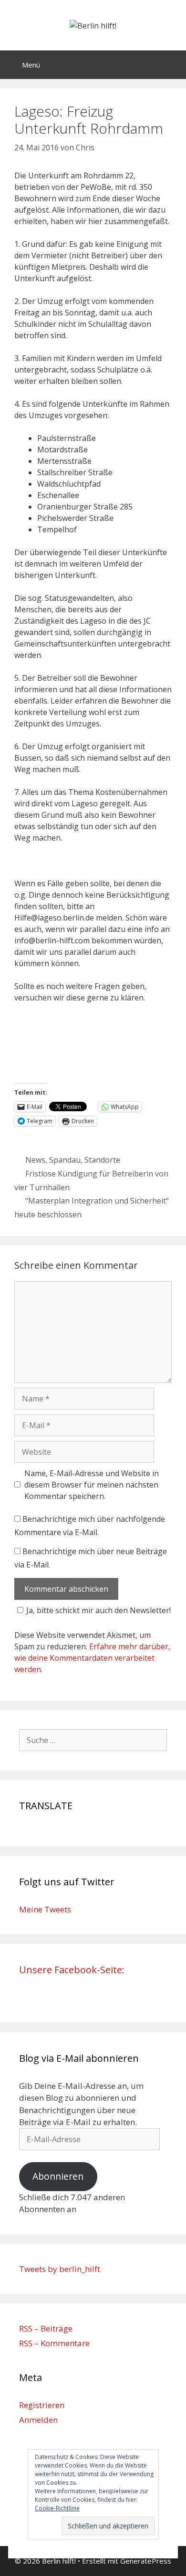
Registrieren (42, 2405)
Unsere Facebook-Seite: (72, 1970)
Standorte (102, 1160)
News (35, 1160)
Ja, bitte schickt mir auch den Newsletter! (98, 1610)
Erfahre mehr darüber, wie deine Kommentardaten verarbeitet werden (92, 1658)
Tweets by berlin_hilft (60, 2269)
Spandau (65, 1160)
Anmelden (38, 2420)
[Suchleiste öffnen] (172, 65)
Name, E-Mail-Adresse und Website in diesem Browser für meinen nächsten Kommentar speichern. (92, 1485)
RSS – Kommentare (54, 2343)
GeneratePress (146, 2561)
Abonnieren (58, 2176)
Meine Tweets (45, 1909)
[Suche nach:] (93, 1740)
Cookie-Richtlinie (57, 2508)
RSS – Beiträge (46, 2328)
